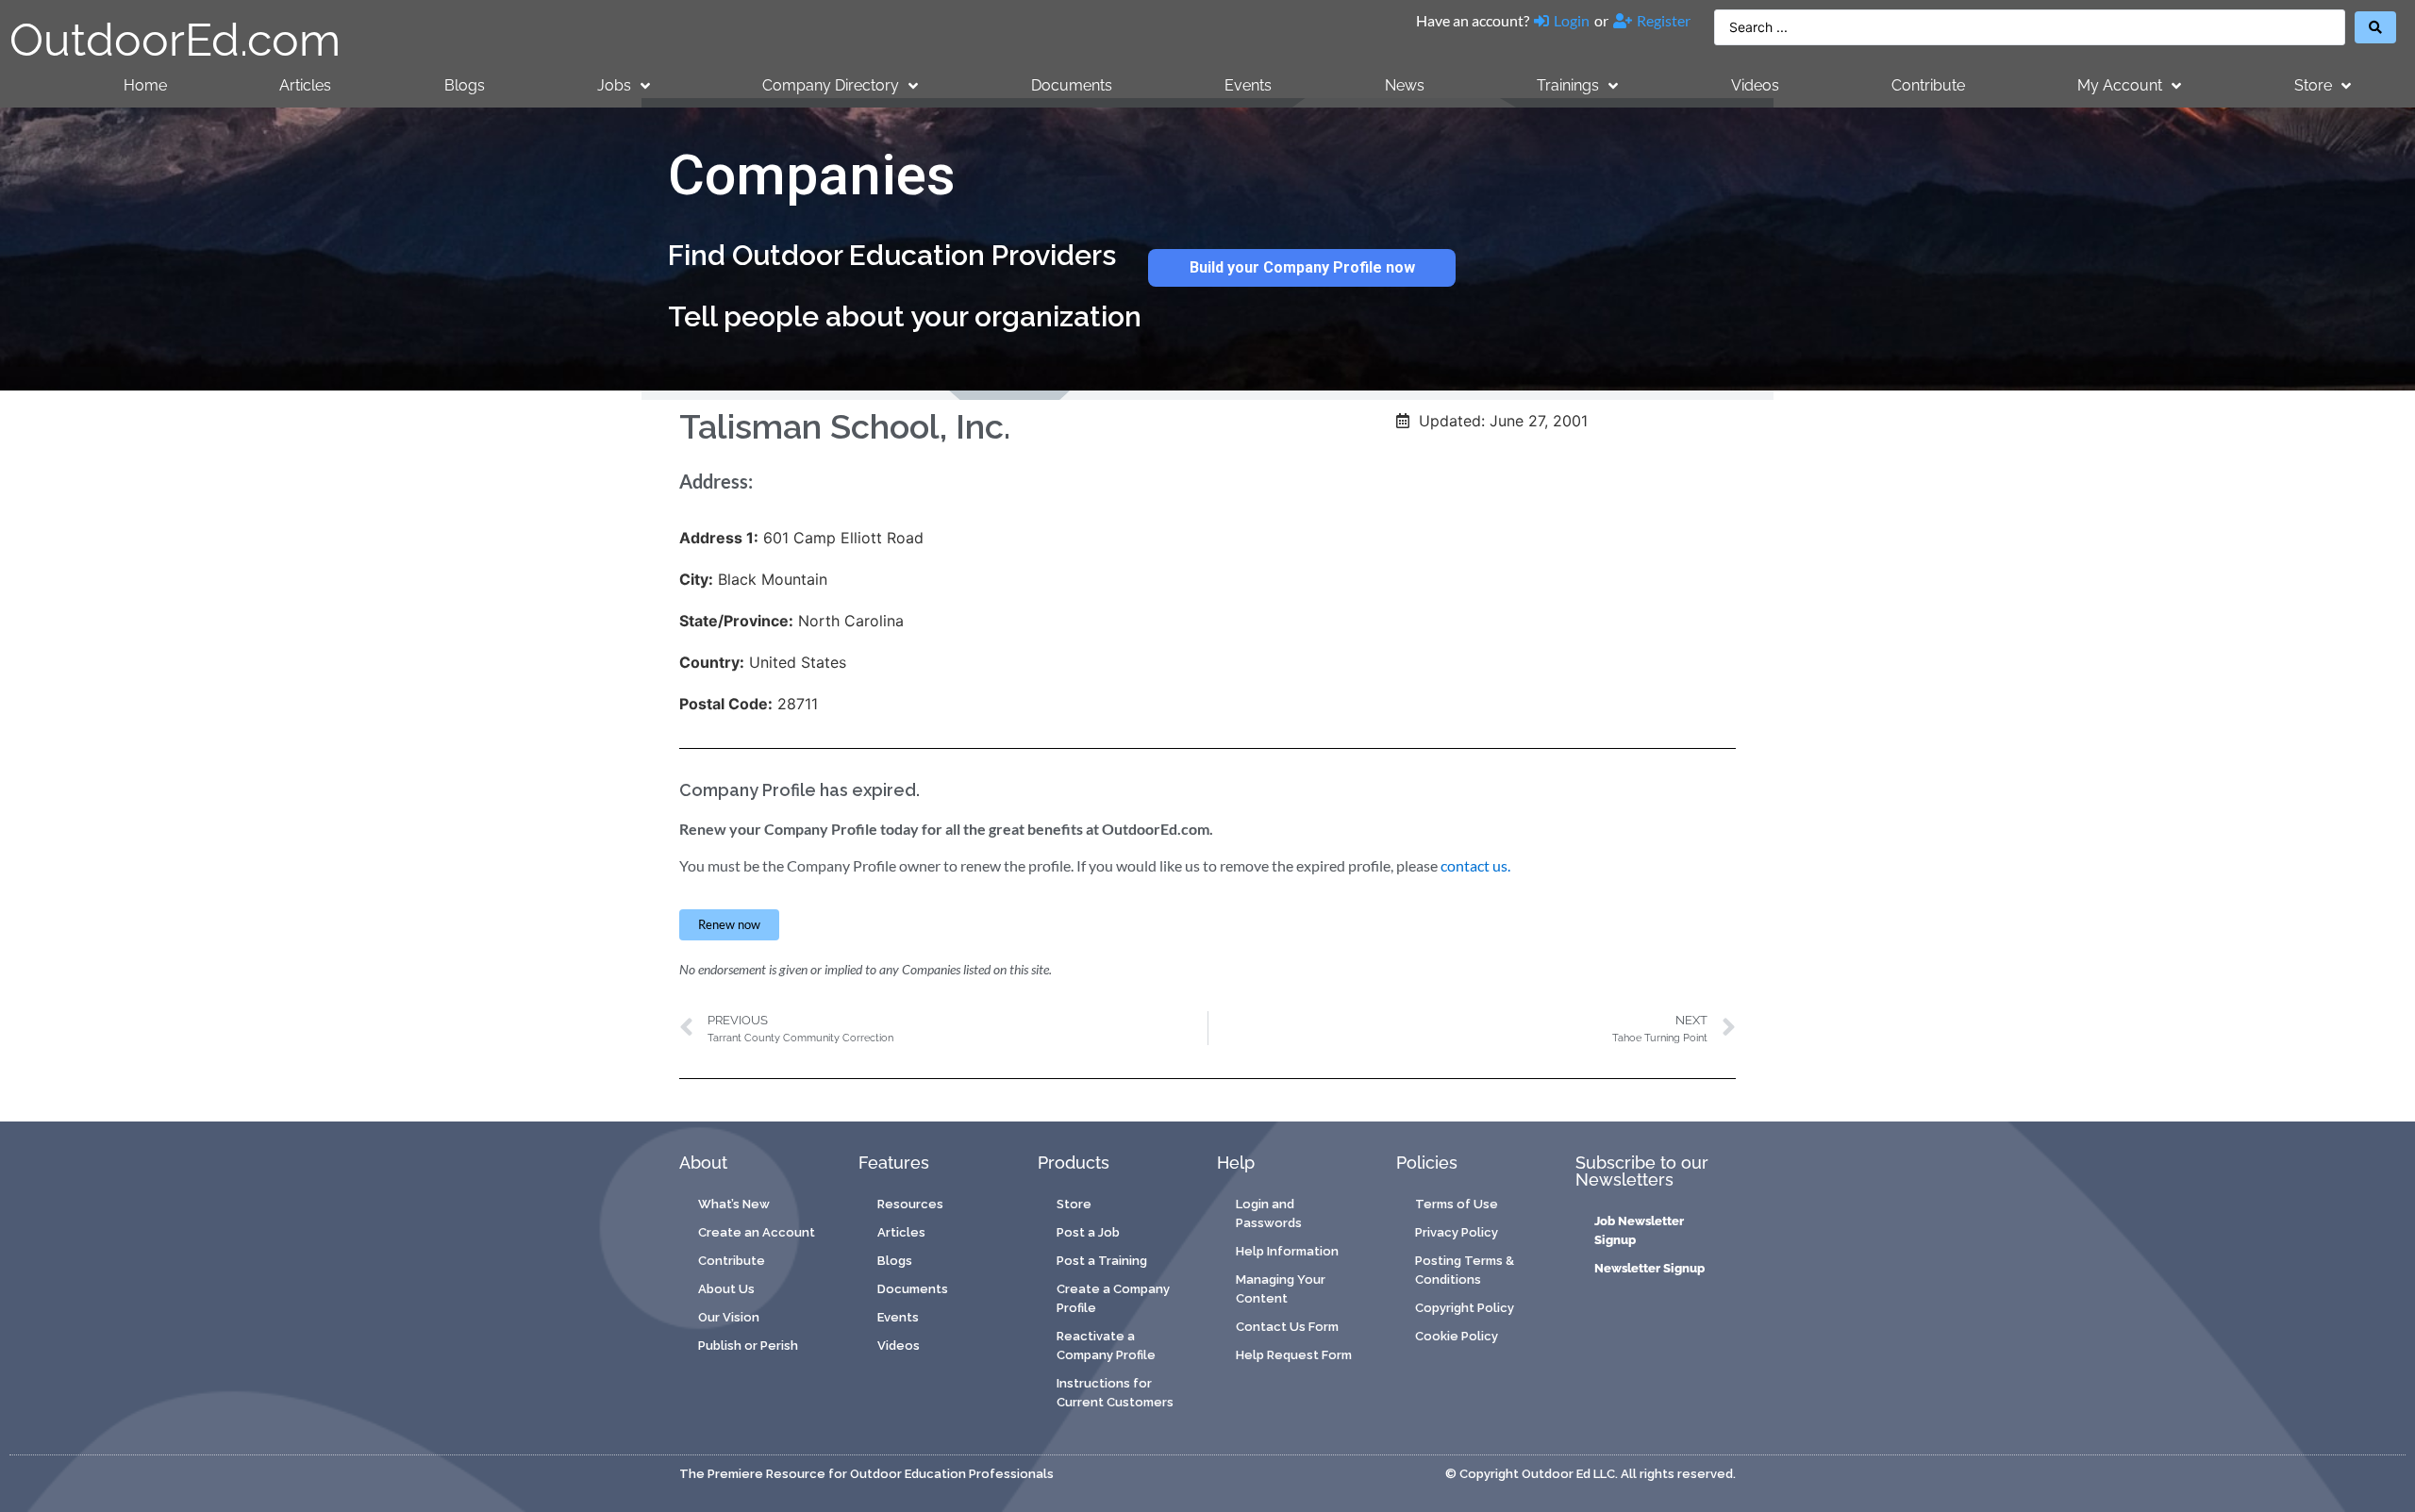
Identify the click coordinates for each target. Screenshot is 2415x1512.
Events (1248, 85)
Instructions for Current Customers (1115, 1393)
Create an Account (757, 1232)
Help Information (1287, 1251)
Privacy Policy (1457, 1232)
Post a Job (1088, 1232)
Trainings (1568, 85)
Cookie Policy (1457, 1336)
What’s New (734, 1204)
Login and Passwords (1269, 1213)
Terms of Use (1457, 1204)
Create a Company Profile (1113, 1298)
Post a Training (1102, 1261)
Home (145, 85)
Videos (1755, 85)
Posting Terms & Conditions (1465, 1270)
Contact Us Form (1287, 1327)
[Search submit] (2375, 27)
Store (2313, 85)
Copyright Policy (1465, 1308)
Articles (305, 85)
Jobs (614, 85)
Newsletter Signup (1649, 1268)
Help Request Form (1294, 1355)
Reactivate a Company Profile (1106, 1346)
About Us (726, 1289)
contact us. (1475, 865)
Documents (1072, 85)
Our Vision (729, 1317)
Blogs (465, 85)
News (1405, 85)
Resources (910, 1204)
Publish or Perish (748, 1346)
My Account (2120, 85)
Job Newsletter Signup (1639, 1230)
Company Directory (831, 85)
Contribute (1928, 85)
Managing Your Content (1281, 1289)
